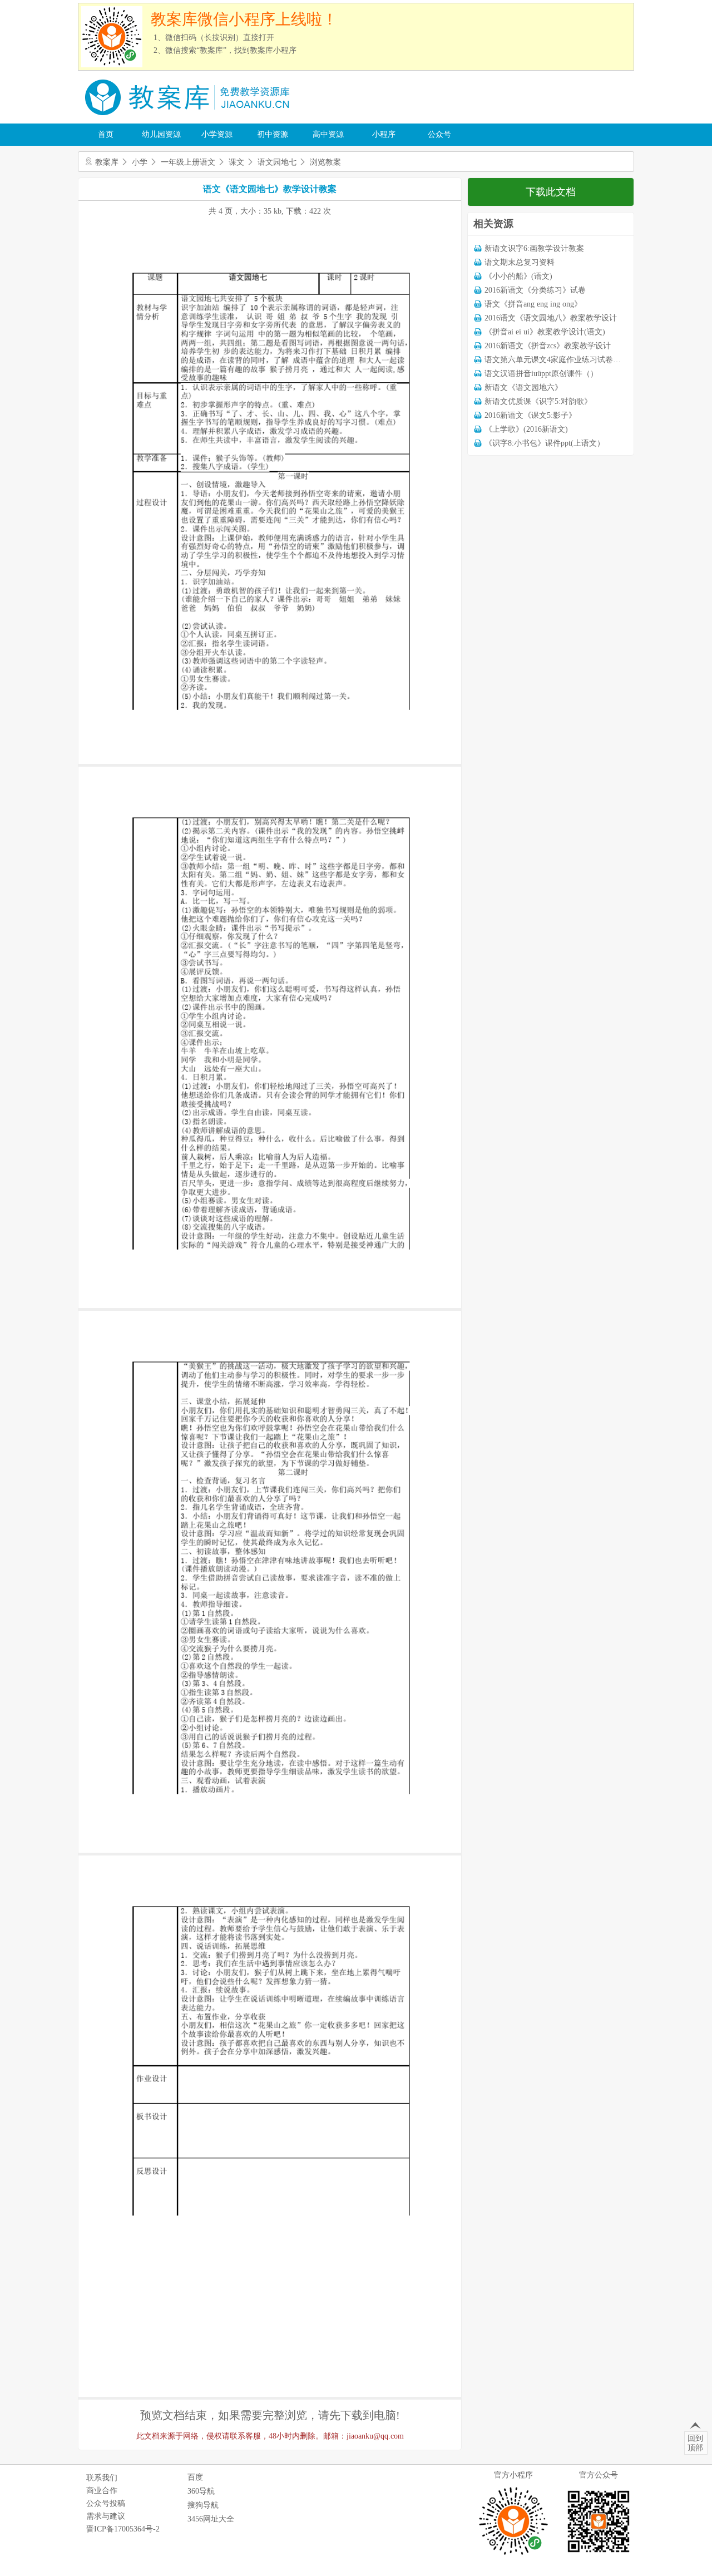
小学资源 (217, 134)
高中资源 (328, 134)
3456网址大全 (211, 2519)
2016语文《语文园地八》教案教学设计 (551, 318)
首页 (106, 134)
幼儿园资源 (161, 134)
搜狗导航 (203, 2505)
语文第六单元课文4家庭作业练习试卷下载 (557, 360)
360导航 (201, 2491)
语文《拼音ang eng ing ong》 (533, 304)
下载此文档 (551, 192)
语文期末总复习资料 (520, 262)
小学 (140, 162)
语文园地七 (277, 162)
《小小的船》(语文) (518, 276)
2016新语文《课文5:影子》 (530, 415)
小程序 (384, 134)
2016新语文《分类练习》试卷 (535, 290)
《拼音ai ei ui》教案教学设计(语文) (545, 332)
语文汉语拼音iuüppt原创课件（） (541, 374)
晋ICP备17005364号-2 (123, 2529)
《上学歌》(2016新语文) (526, 429)
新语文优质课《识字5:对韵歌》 (538, 401)
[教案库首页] (189, 119)
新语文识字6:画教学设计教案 (534, 248)
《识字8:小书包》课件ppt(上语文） (545, 443)
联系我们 (102, 2478)
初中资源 (273, 134)
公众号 (439, 134)
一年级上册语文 (188, 162)
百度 (195, 2477)
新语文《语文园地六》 (523, 388)
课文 (236, 162)
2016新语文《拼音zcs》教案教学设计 (548, 346)
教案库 (107, 162)
